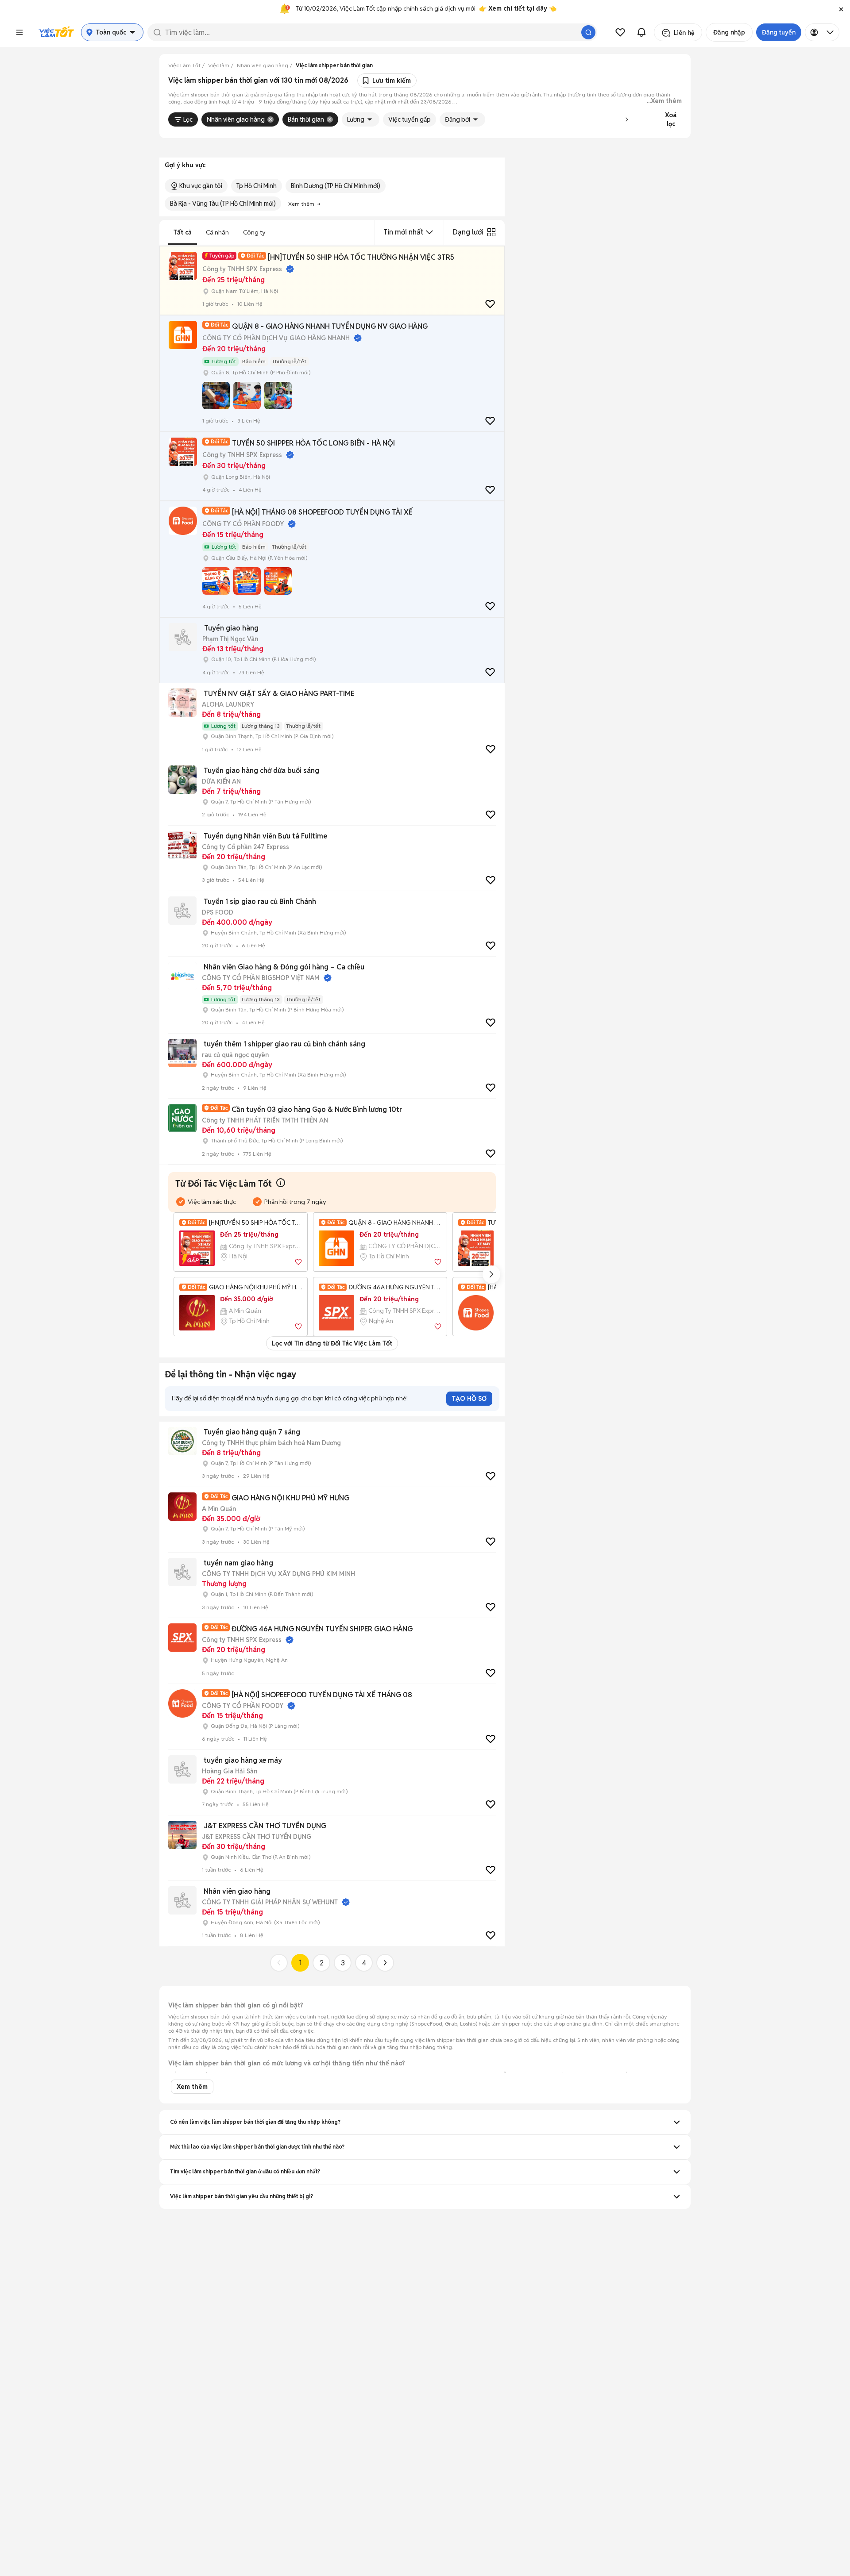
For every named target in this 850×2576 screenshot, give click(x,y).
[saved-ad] (620, 32)
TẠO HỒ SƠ (469, 1399)
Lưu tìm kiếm (392, 81)
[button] (841, 9)
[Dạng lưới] (491, 232)
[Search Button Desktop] (588, 32)
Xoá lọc (671, 119)
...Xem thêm (664, 101)
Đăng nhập (729, 32)
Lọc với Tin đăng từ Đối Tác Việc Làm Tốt (332, 1343)
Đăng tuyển (779, 32)
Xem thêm (192, 2087)
